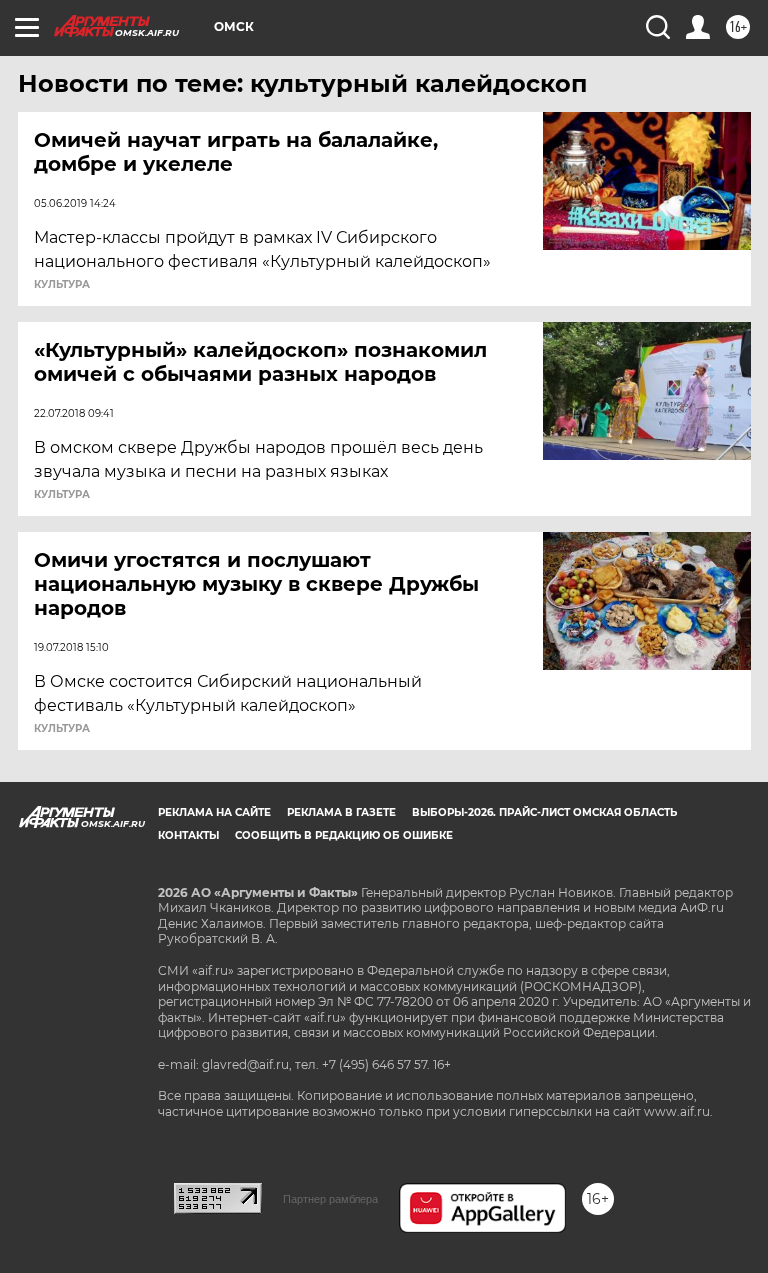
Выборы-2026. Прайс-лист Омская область (544, 812)
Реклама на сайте (214, 812)
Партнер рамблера (330, 1199)
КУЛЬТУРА (62, 285)
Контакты (188, 835)
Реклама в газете (341, 812)
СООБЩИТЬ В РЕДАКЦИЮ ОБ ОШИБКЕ (344, 835)
